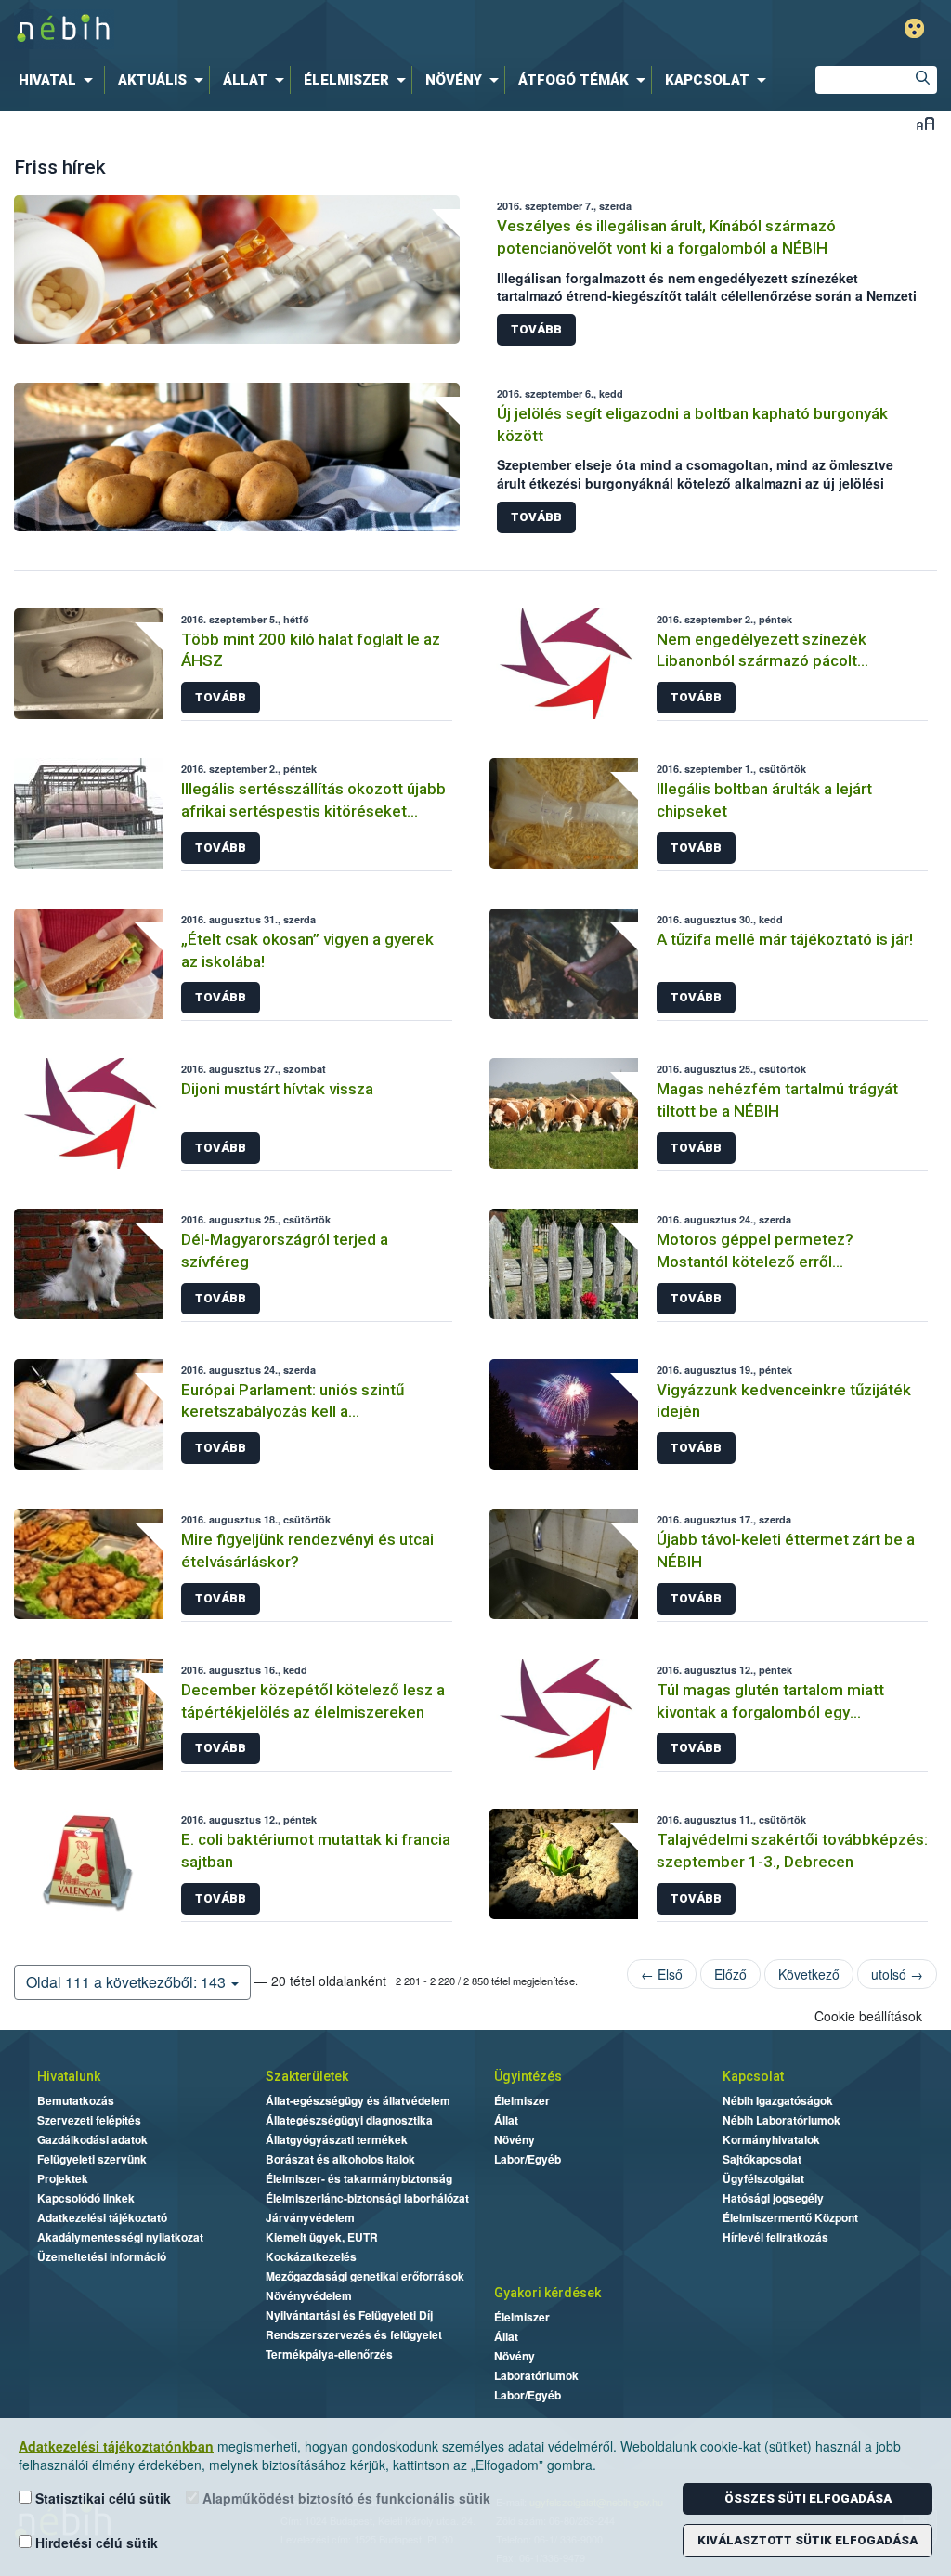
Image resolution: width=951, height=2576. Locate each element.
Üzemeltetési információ (102, 2256)
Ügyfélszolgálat (763, 2178)
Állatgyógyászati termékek (337, 2139)
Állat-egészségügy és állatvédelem (358, 2100)
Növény (515, 2139)
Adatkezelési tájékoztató (102, 2217)
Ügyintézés (528, 2076)
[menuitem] (59, 80)
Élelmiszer (522, 2100)
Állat (506, 2120)
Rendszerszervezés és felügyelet (354, 2334)
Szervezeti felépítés (89, 2120)
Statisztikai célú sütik (101, 2498)
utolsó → (897, 1974)
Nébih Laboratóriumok (782, 2120)
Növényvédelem (309, 2295)
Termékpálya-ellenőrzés (329, 2354)
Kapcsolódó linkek (86, 2198)
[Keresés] (923, 80)
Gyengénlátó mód (914, 28)
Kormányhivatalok (771, 2139)
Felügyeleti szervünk (92, 2159)
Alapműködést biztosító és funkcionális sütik (345, 2498)
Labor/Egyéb (528, 2159)
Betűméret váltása (925, 123)
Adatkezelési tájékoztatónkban (116, 2446)
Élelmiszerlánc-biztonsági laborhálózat (367, 2198)
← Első (662, 1974)
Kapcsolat (753, 2076)
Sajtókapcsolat (762, 2159)
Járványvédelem (310, 2217)
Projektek (63, 2178)
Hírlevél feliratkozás (775, 2237)
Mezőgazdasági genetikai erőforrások (365, 2276)
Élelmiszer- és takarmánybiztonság (359, 2178)
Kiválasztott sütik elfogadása (808, 2540)
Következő (809, 1974)
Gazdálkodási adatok (92, 2139)
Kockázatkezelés (311, 2256)
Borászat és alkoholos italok (340, 2159)
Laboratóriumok (536, 2375)
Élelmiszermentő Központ (790, 2217)
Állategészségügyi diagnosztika (349, 2120)
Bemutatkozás (76, 2100)
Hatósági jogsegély (773, 2198)
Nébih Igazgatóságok (778, 2100)
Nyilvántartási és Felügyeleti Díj (349, 2315)
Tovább (536, 329)
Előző (730, 1974)
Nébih (282, 29)
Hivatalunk (69, 2076)
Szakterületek (307, 2076)
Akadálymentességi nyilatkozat (120, 2237)
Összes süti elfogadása (808, 2498)
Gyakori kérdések (547, 2293)
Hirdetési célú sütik (95, 2543)
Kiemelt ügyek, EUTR (322, 2237)
